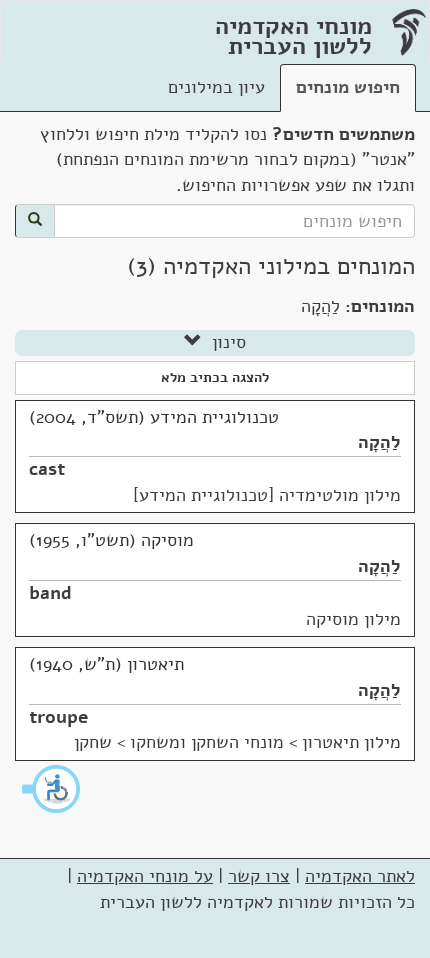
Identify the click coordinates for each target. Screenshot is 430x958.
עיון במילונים (216, 87)
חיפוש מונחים (348, 87)
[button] (52, 789)
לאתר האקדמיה (360, 876)
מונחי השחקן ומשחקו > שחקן (179, 742)
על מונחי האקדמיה (145, 876)
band (50, 593)
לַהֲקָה (379, 442)
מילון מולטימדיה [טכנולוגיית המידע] (267, 495)
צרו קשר (259, 876)
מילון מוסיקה (353, 619)
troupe (59, 717)
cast (47, 469)
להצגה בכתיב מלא (215, 377)
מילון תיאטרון (351, 742)
